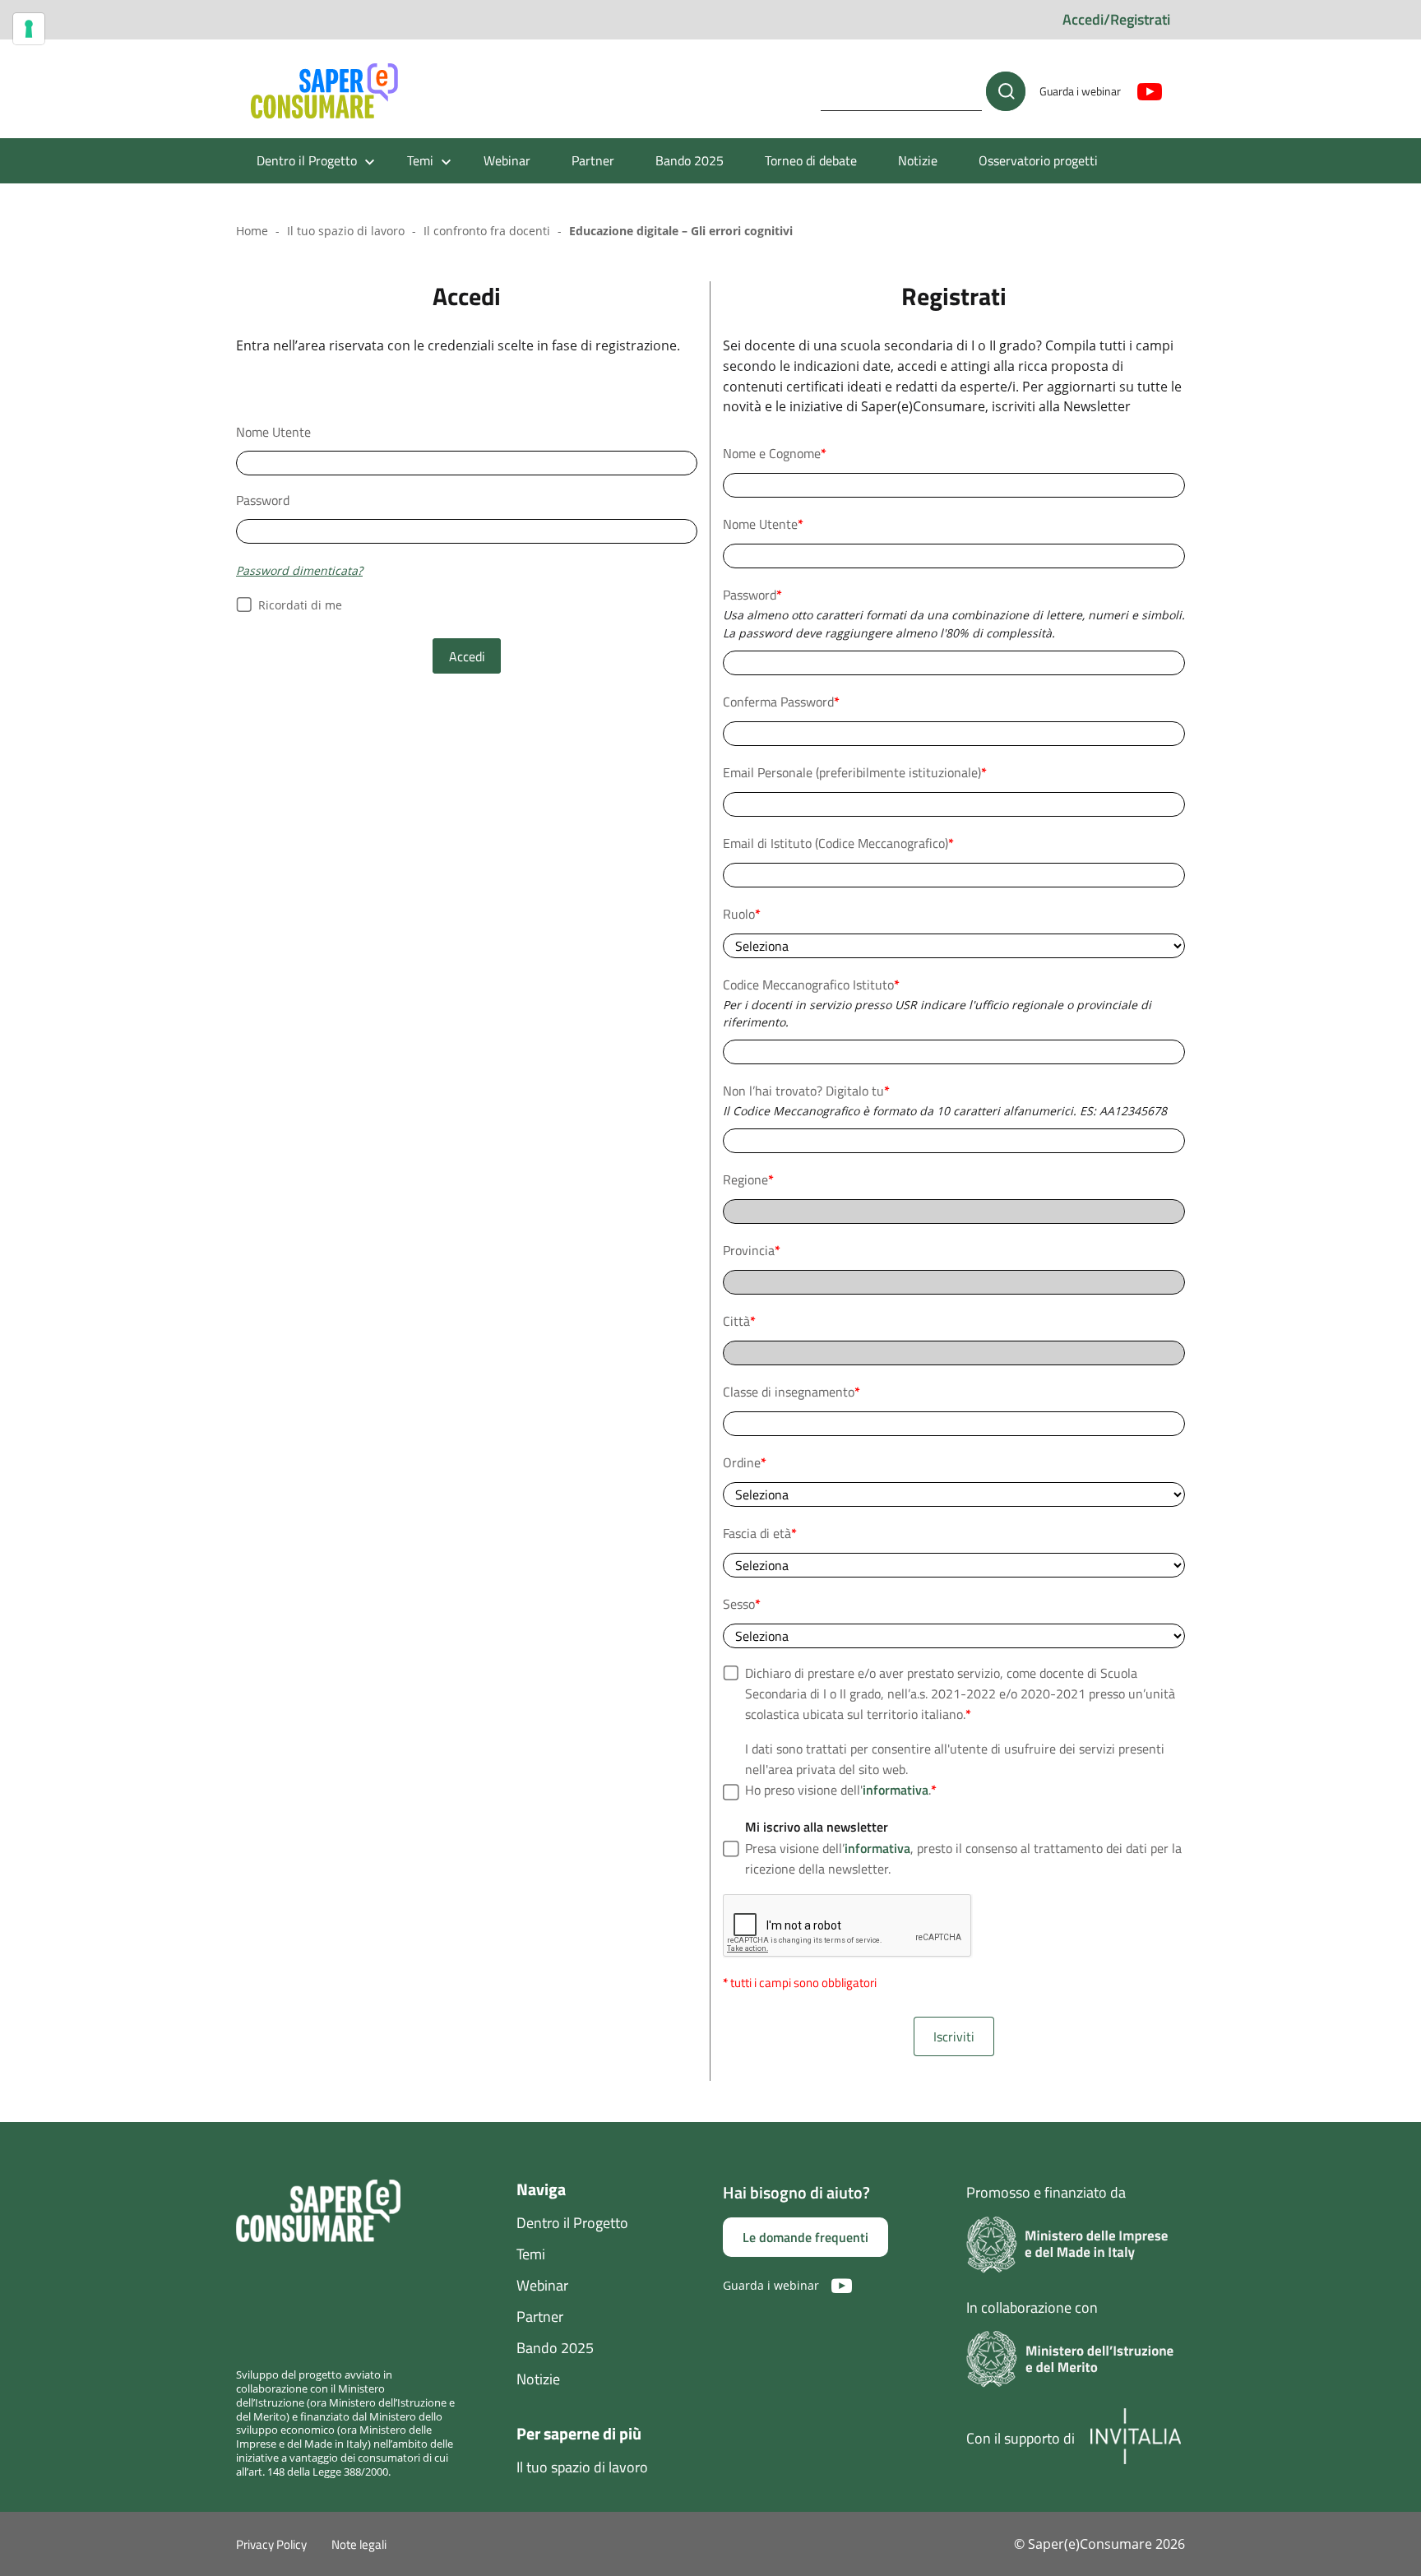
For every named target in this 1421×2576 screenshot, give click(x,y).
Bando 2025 (690, 160)
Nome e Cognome (775, 453)
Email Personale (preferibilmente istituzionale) (855, 772)
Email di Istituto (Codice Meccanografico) (838, 843)
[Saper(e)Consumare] (324, 91)
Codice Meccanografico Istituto (811, 985)
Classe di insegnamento (792, 1392)
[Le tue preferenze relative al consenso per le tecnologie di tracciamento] (29, 29)
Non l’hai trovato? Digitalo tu (806, 1091)
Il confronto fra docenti (487, 231)
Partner (593, 160)
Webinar (507, 160)
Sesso (742, 1604)
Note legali (359, 2544)
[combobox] (954, 1052)
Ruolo (742, 914)
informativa (896, 1790)
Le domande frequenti (805, 2237)
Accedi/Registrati (1116, 19)
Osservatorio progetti (1038, 160)
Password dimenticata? (299, 570)
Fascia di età (760, 1533)
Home (252, 231)
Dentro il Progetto (572, 2223)
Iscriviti (954, 2036)
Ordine (745, 1462)
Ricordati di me (300, 605)
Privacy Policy (271, 2544)
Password (263, 500)
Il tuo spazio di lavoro (346, 231)
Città (739, 1321)
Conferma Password (781, 702)
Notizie (918, 160)
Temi (531, 2254)
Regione (748, 1179)
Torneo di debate (811, 160)
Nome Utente (273, 432)
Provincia (752, 1250)
